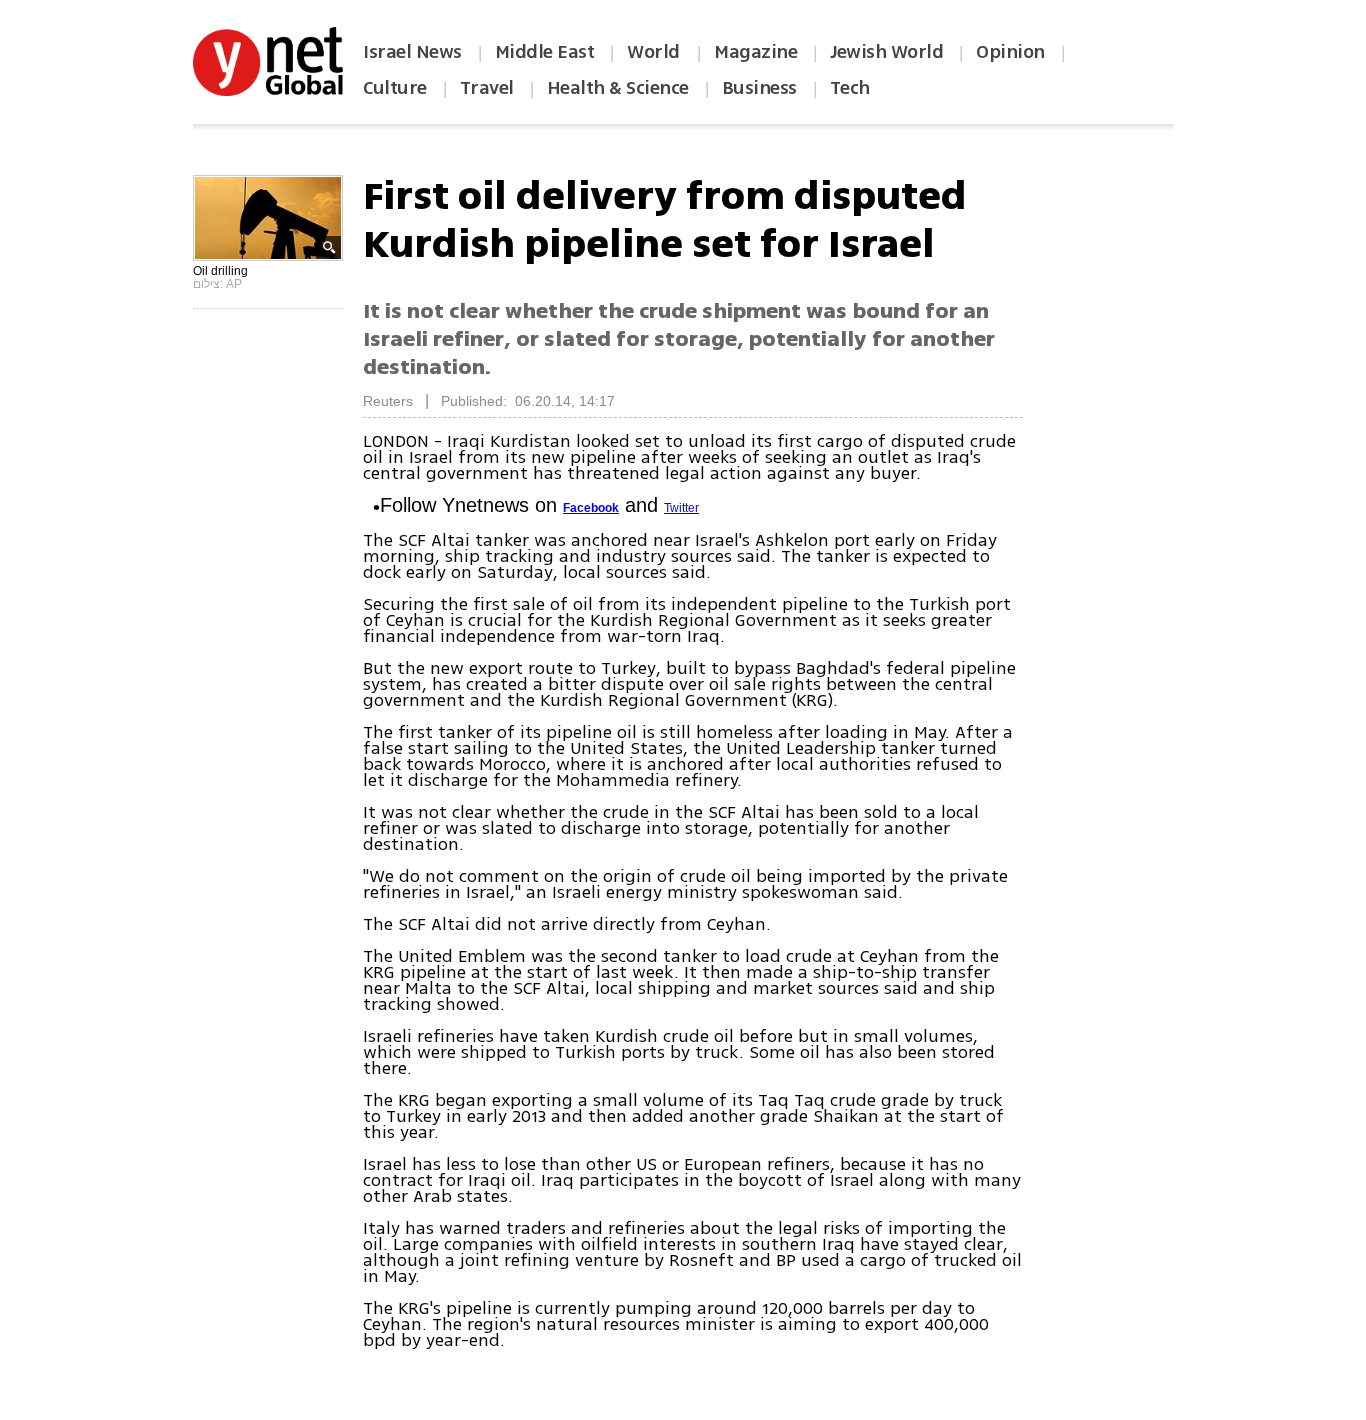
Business (759, 88)
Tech (850, 88)
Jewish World (886, 52)
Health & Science (618, 88)
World (655, 52)
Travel (487, 88)
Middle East (545, 52)
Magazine (755, 52)
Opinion (1010, 52)
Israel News (412, 52)
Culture (395, 88)
